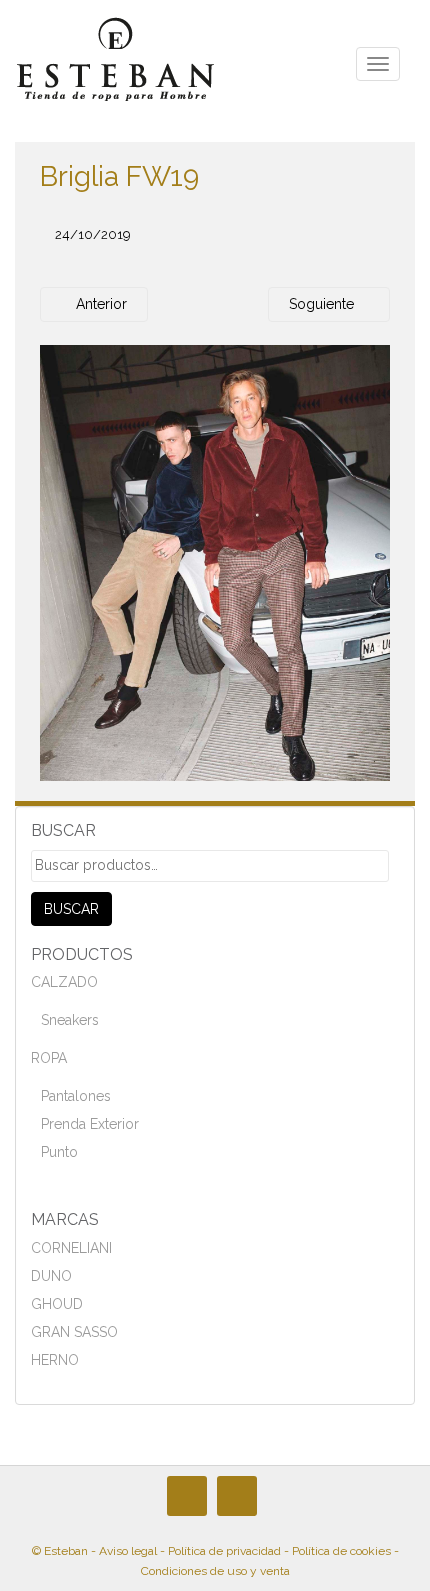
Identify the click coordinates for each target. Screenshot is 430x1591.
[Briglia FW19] (215, 562)
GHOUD (57, 1304)
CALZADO (64, 982)
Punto (59, 1152)
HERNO (55, 1360)
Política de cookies (341, 1551)
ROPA (49, 1058)
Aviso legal (128, 1551)
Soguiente (323, 304)
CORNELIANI (71, 1248)
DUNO (51, 1276)
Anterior (99, 304)
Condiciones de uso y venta (215, 1571)
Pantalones (76, 1096)
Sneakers (70, 1020)
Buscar (71, 909)
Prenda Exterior (90, 1124)
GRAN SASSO (74, 1332)
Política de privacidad (224, 1551)
